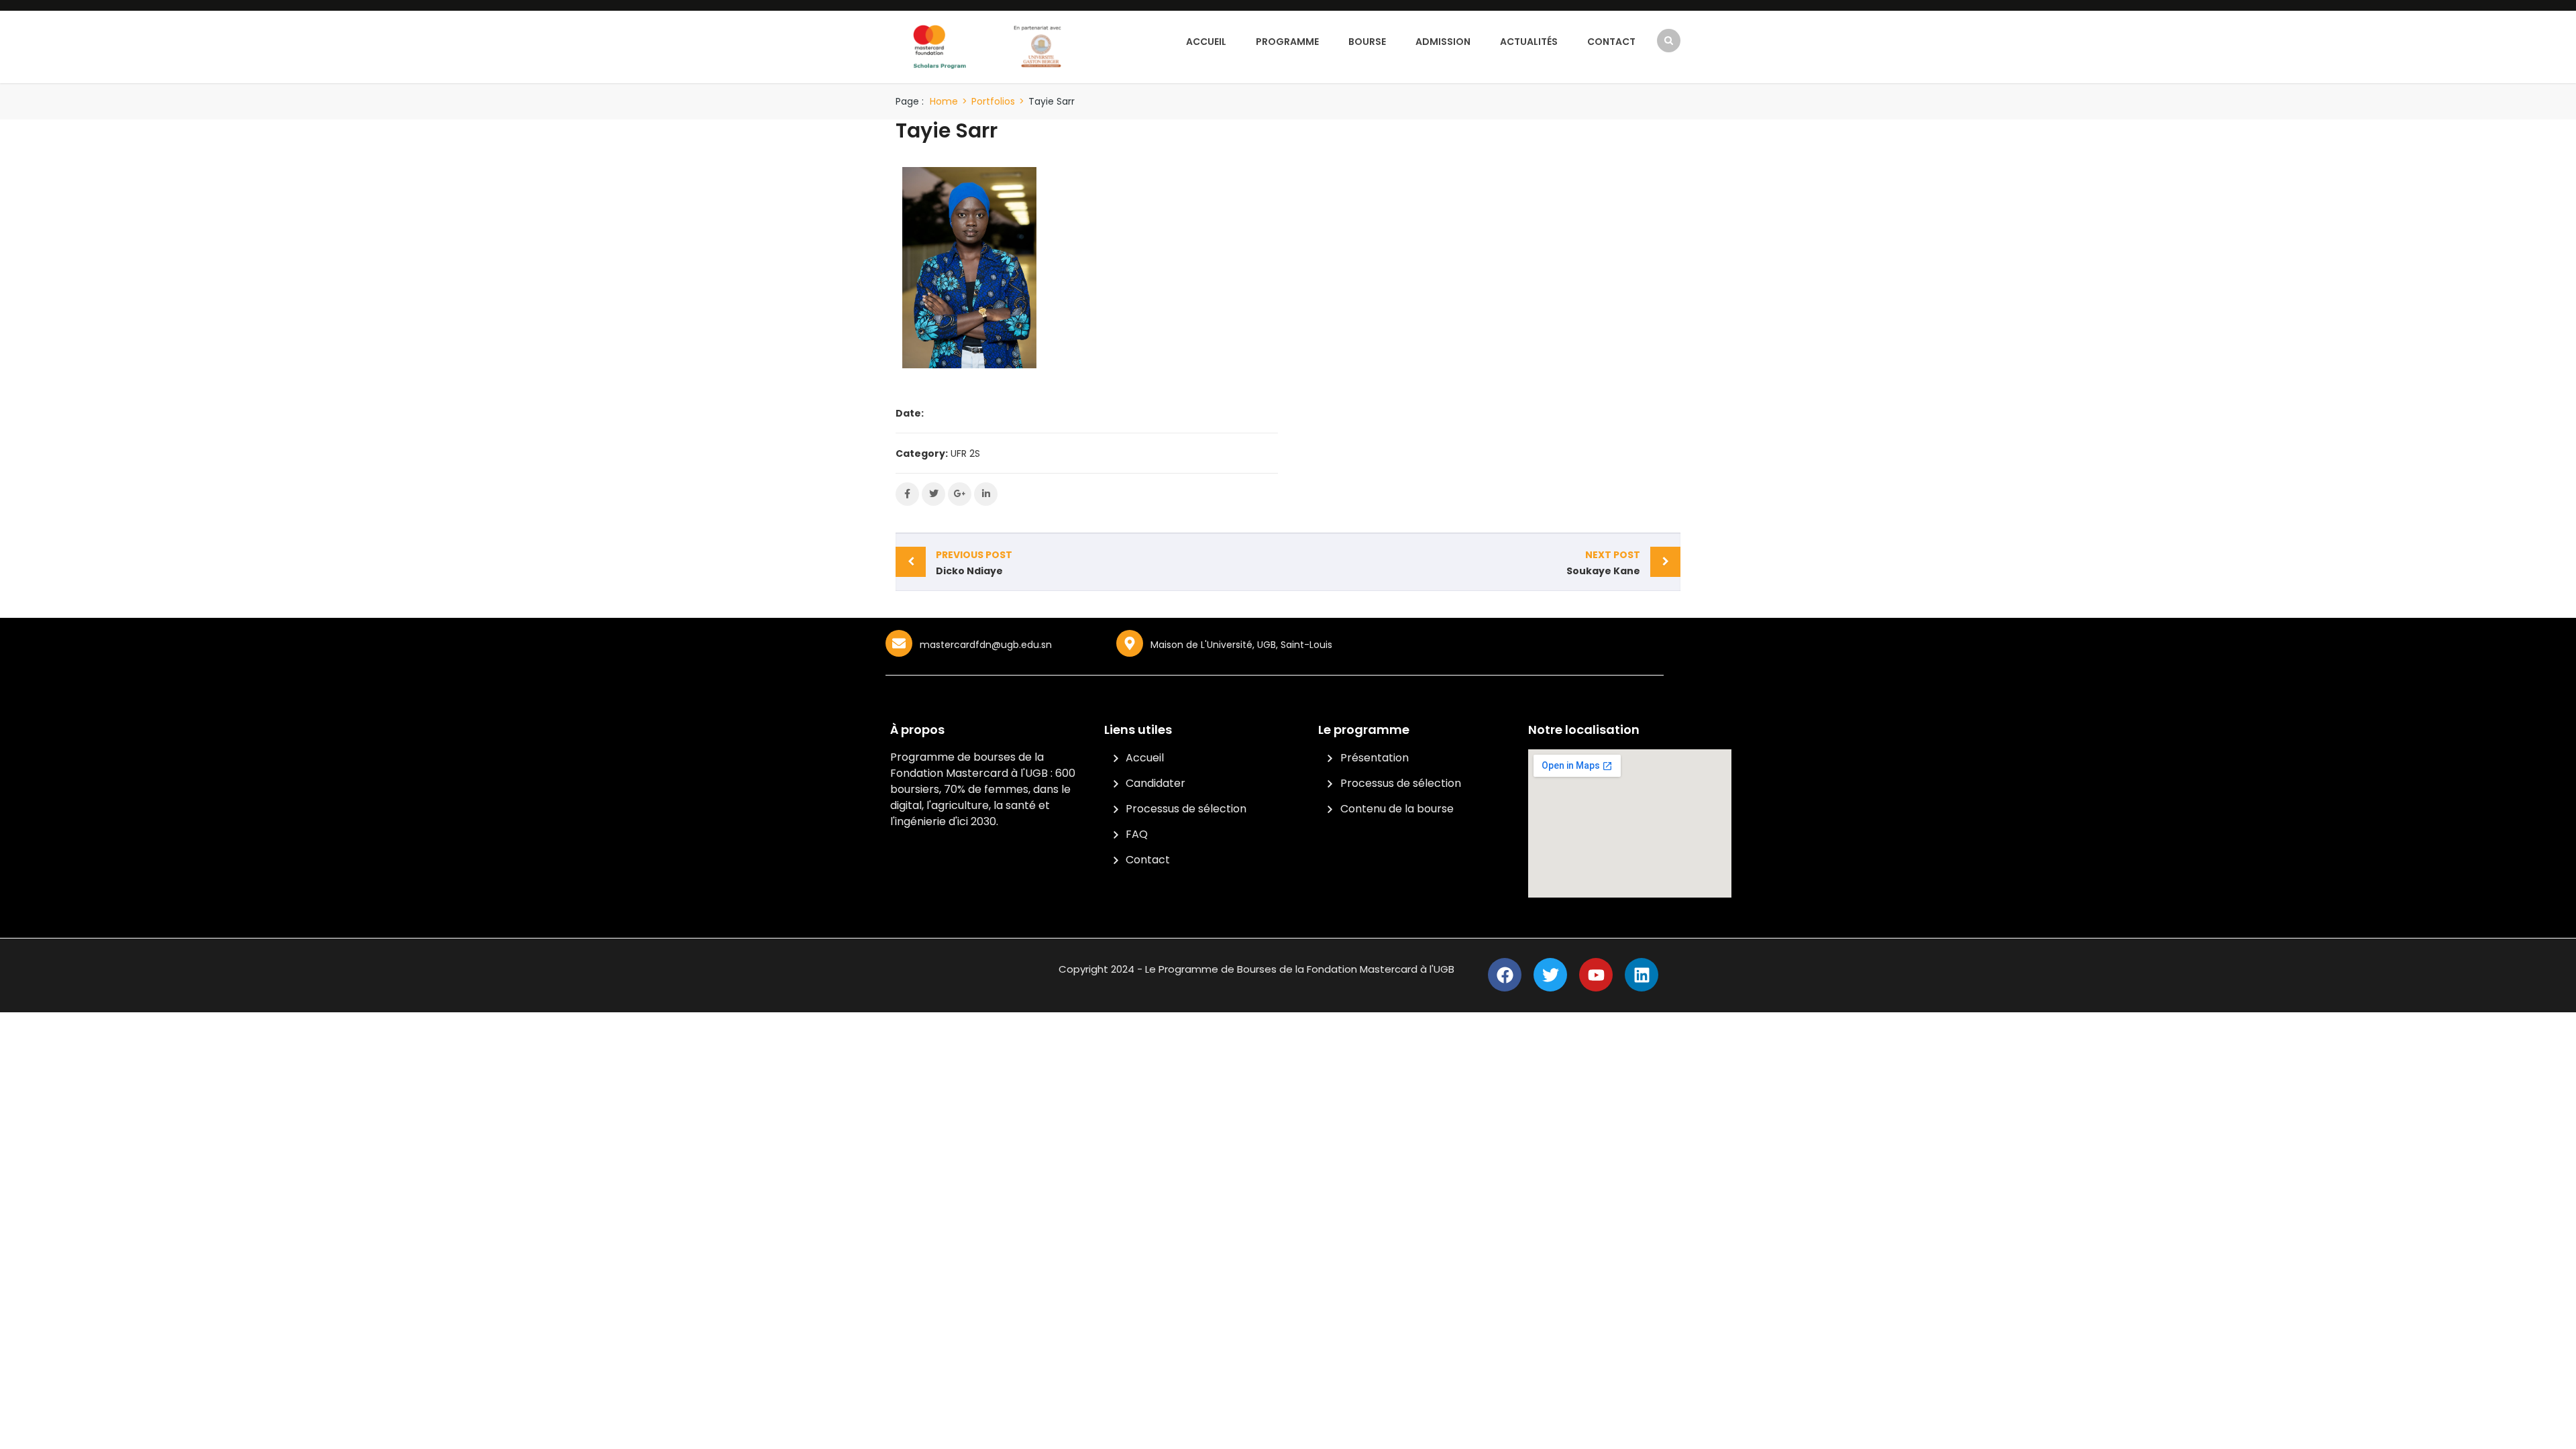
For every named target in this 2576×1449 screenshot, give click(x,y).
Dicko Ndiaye (974, 563)
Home (944, 101)
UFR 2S (965, 453)
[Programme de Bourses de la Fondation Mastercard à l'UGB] (988, 46)
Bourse (1367, 42)
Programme (1287, 42)
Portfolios (993, 101)
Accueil (1206, 42)
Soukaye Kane (1603, 563)
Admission (1443, 42)
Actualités (1529, 42)
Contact (1611, 42)
